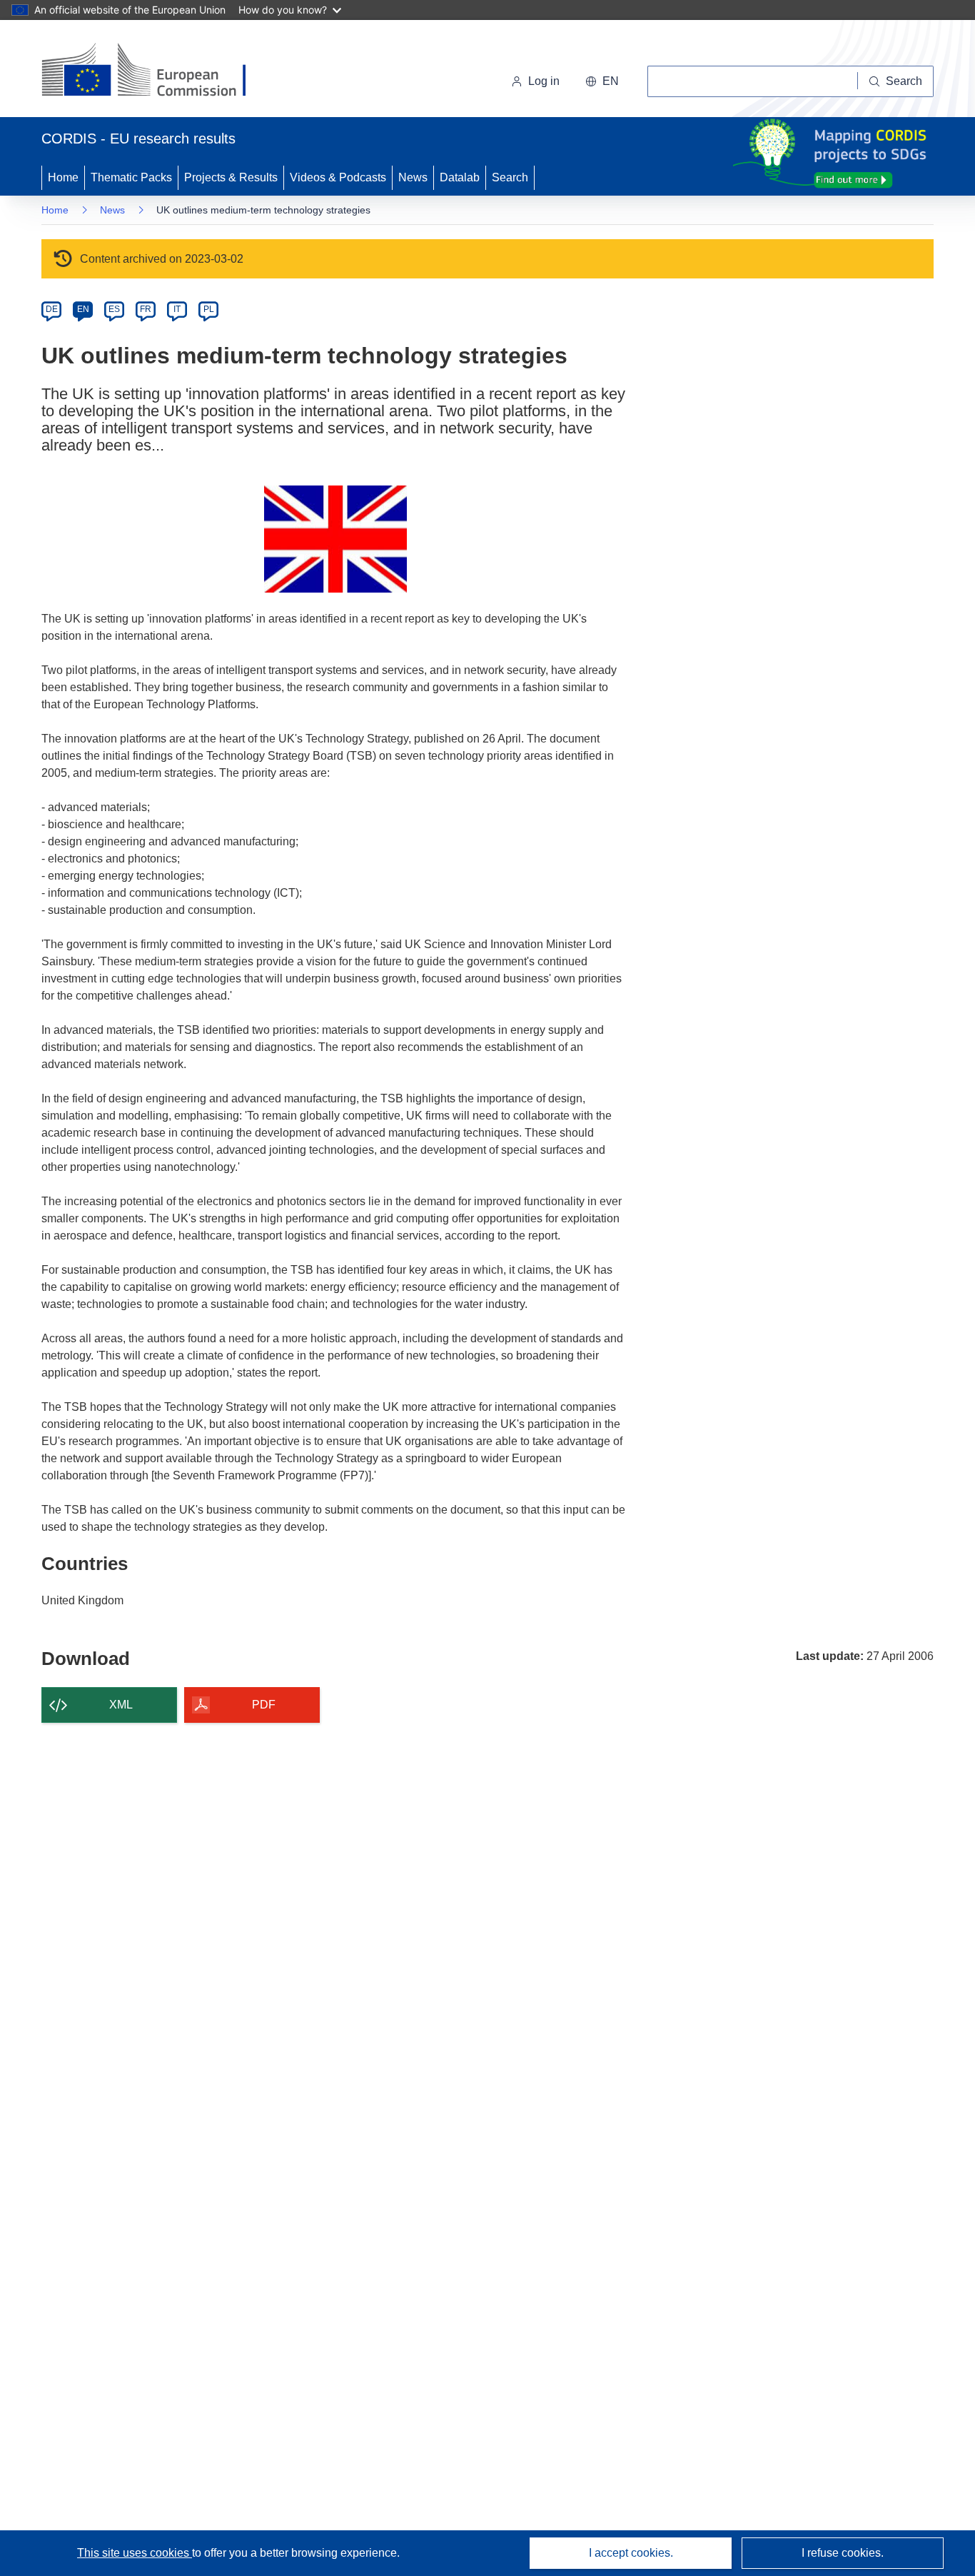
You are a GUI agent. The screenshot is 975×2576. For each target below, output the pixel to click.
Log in (544, 81)
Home (63, 177)
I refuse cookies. (843, 2553)
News (413, 177)
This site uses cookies (135, 2553)
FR (146, 309)
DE (52, 309)
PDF (264, 1705)
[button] (602, 81)
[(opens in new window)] (157, 71)
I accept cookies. (631, 2553)
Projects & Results (231, 177)
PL (209, 309)
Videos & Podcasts (338, 177)
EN (83, 309)
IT (177, 309)
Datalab (460, 177)
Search (510, 177)
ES (114, 309)
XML (121, 1705)
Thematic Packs (131, 177)
